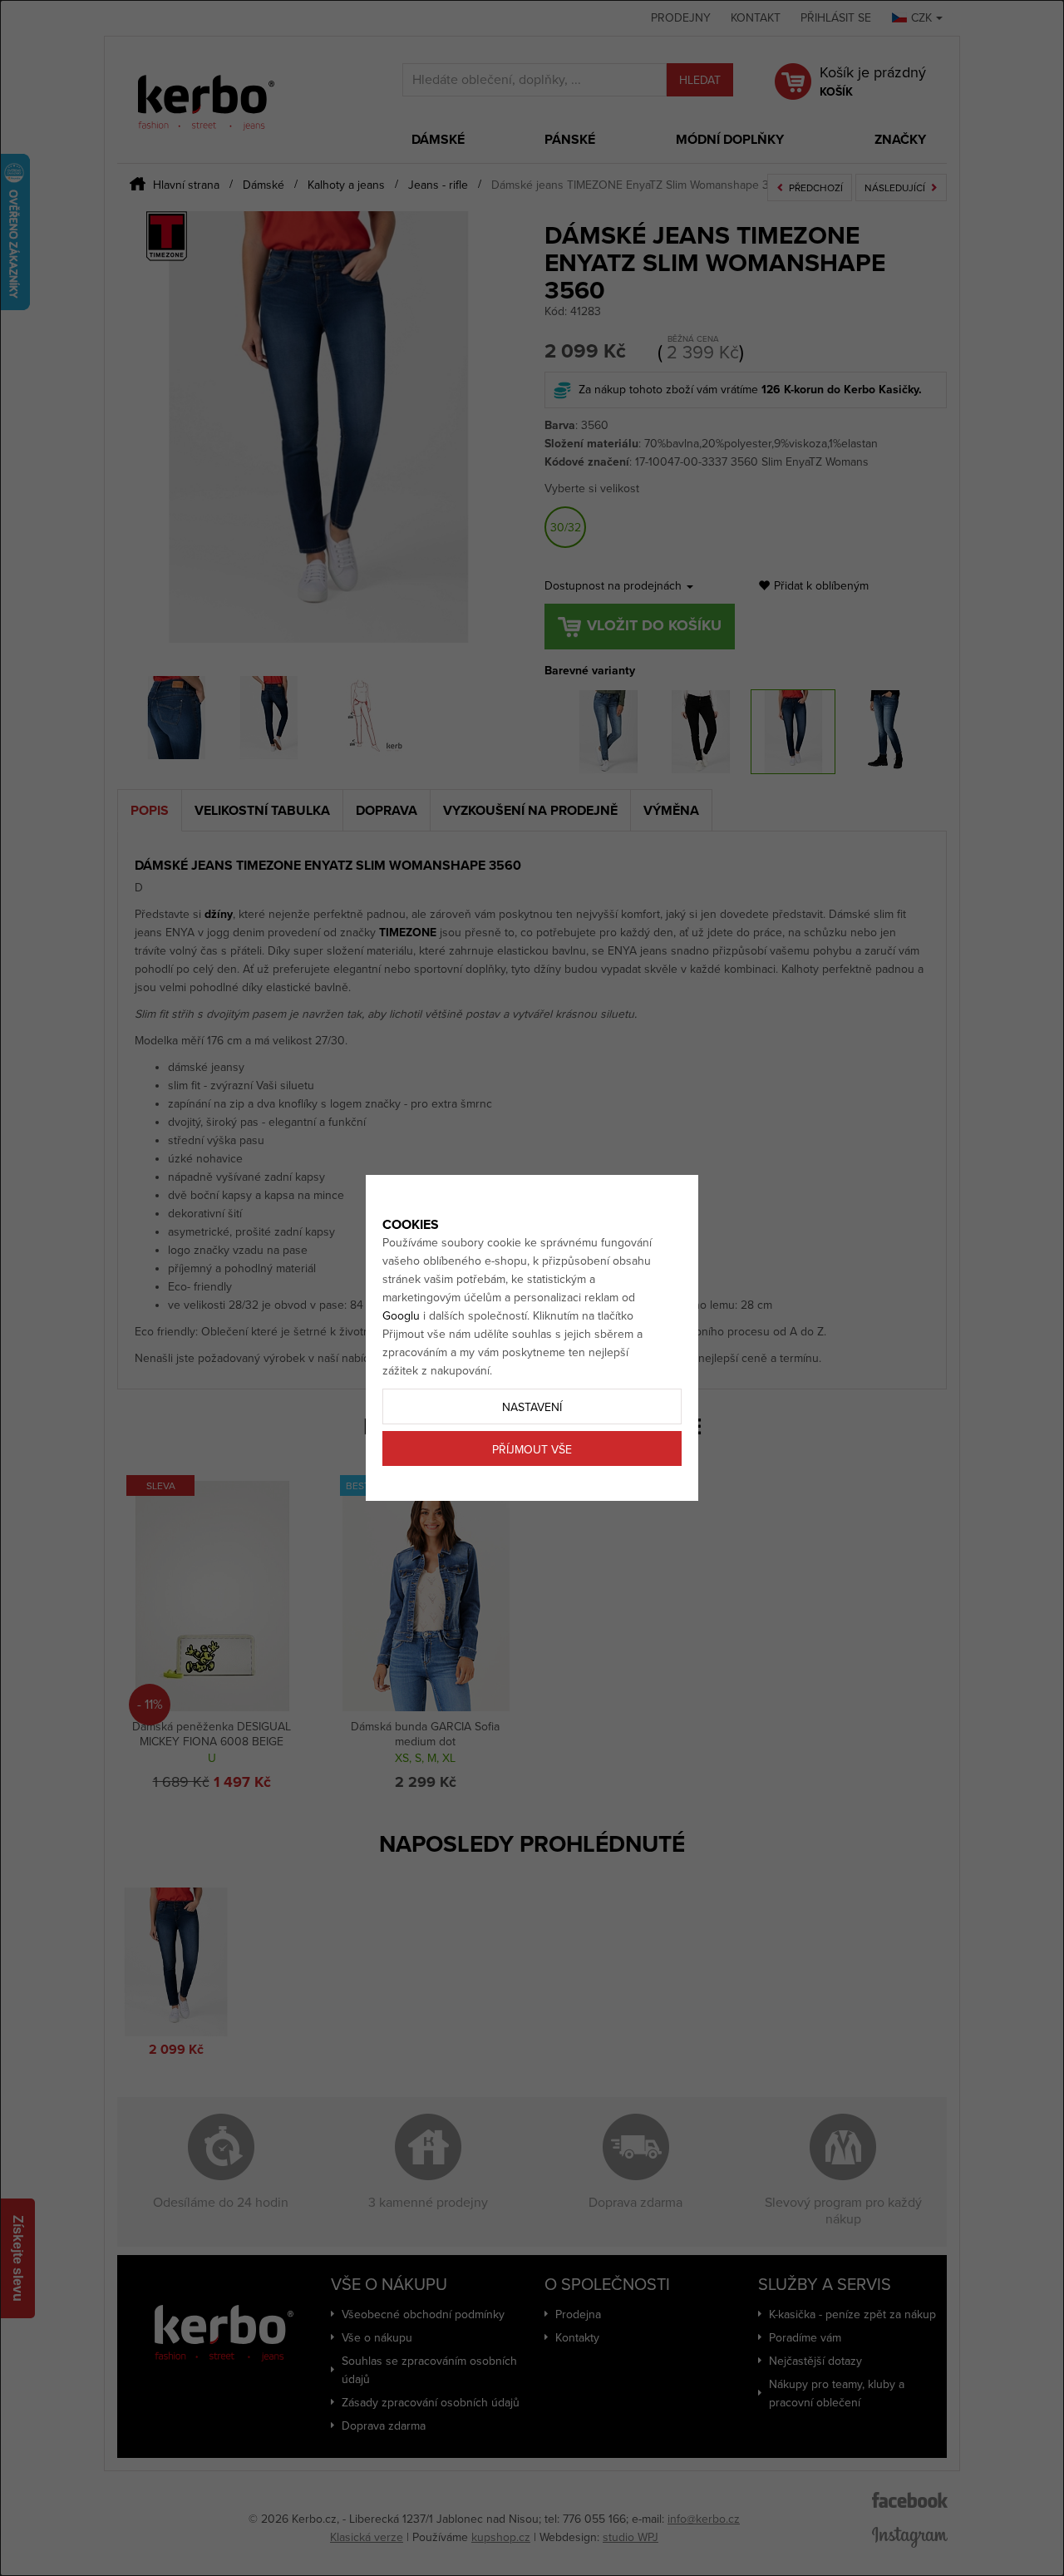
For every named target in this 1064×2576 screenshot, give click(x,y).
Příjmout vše (532, 1450)
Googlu (401, 1316)
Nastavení (532, 1407)
